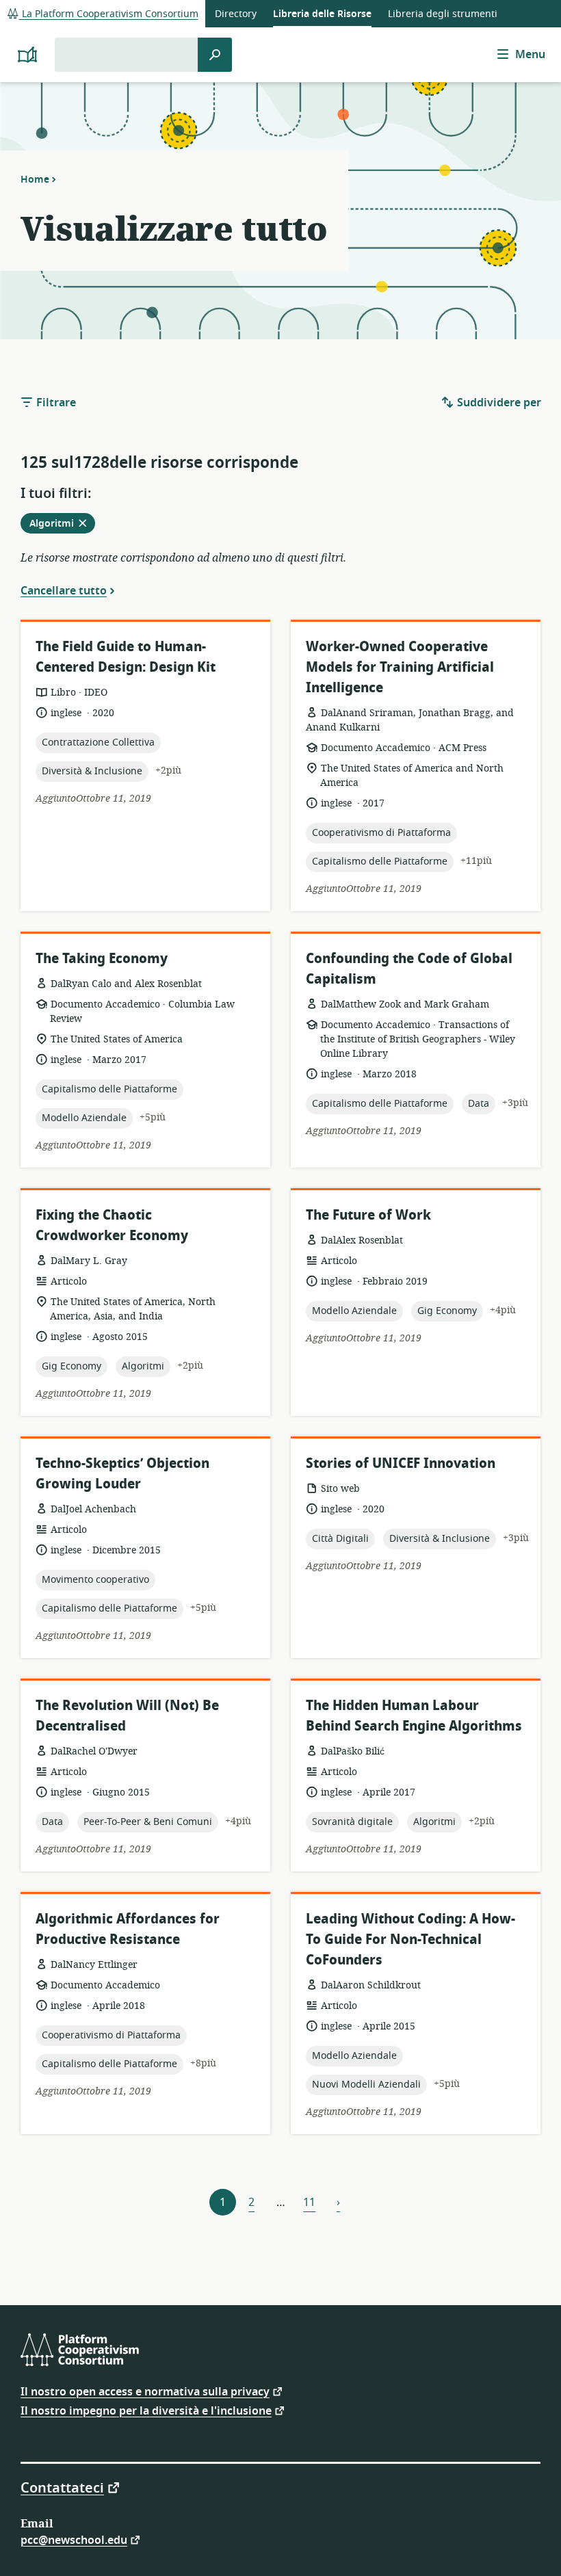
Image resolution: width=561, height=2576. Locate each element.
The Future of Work (368, 1215)
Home (35, 179)
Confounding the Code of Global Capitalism (409, 969)
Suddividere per (498, 403)
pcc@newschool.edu (74, 2539)
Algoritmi (62, 525)
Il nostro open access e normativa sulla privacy (145, 2391)
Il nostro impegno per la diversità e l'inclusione (146, 2410)
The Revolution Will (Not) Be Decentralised (127, 1716)
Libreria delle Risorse (322, 14)
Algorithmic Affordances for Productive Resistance (128, 1929)
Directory (236, 14)
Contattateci (62, 2487)
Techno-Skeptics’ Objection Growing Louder (122, 1474)
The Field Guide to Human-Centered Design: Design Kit (126, 657)
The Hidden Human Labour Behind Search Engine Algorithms (414, 1716)
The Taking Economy (102, 959)
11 (309, 2203)
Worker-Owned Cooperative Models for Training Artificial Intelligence (400, 667)
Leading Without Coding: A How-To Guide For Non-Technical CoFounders (410, 1940)
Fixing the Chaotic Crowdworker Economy (112, 1225)
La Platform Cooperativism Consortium (109, 14)
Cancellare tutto (64, 590)
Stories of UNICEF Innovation (401, 1463)
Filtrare (55, 403)
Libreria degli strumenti (443, 14)
